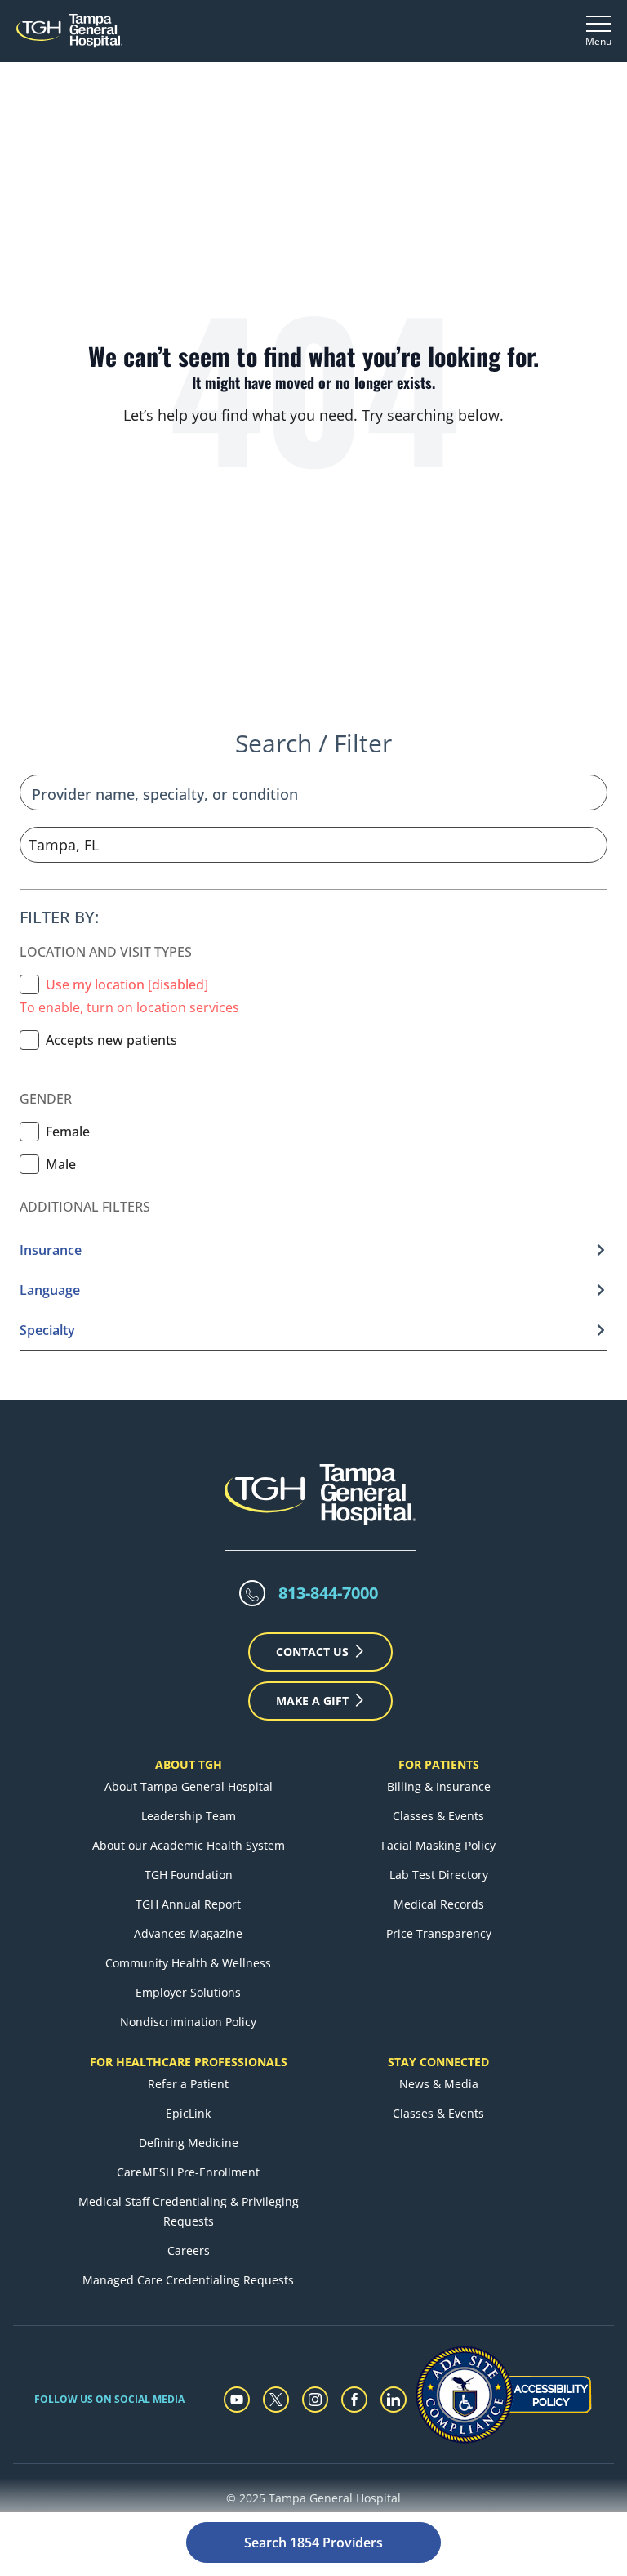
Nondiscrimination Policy (188, 2022)
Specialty (47, 1330)
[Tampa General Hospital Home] (69, 31)
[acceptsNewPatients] (29, 1040)
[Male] (29, 1164)
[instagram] (315, 2400)
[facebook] (354, 2400)
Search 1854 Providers (313, 2543)
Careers (189, 2250)
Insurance (51, 1250)
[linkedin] (394, 2400)
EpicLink (188, 2113)
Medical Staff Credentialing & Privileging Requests (189, 2211)
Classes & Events (438, 1816)
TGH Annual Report (188, 1904)
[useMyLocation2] (29, 984)
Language (50, 1290)
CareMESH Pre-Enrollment (188, 2172)
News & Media (439, 2084)
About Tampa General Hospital (189, 1786)
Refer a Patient (188, 2084)
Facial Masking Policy (438, 1845)
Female (68, 1132)
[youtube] (237, 2400)
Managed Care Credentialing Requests (188, 2280)
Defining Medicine (189, 2143)
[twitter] (276, 2400)
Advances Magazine (188, 1933)
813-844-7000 (328, 1593)
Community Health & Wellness (188, 1963)
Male (61, 1164)
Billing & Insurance (439, 1786)
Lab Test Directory (439, 1875)
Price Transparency (439, 1933)
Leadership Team (189, 1816)
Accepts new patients (111, 1040)
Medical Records (439, 1904)
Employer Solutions (188, 1992)
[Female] (29, 1132)
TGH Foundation (189, 1875)
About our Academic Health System (189, 1845)
